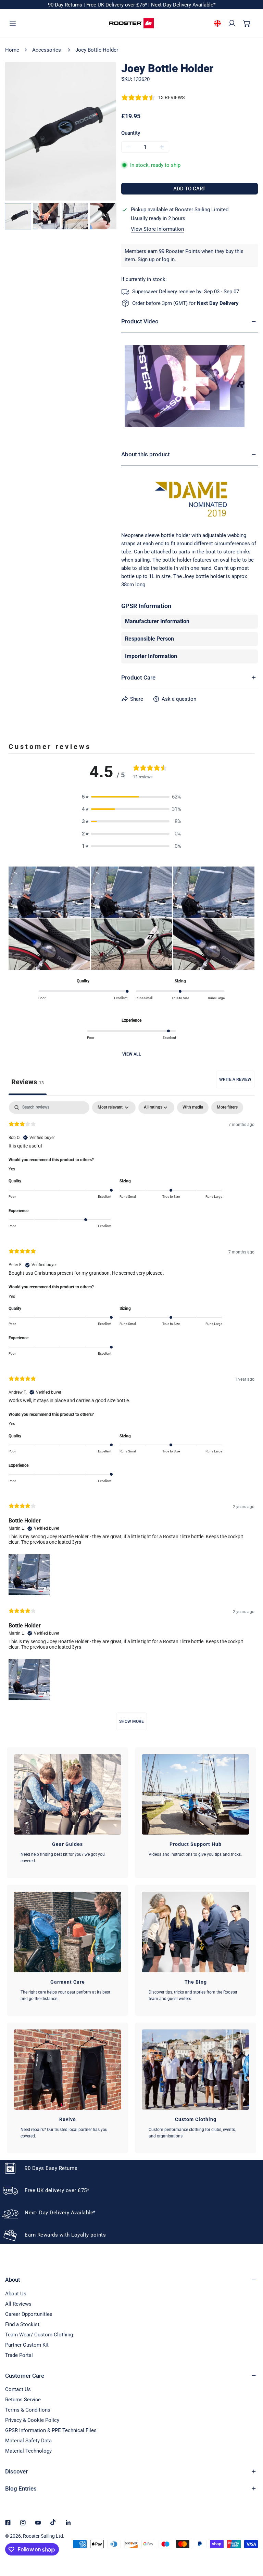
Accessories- (47, 50)
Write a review (235, 1079)
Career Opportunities (29, 2314)
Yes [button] (12, 1169)
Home (12, 50)
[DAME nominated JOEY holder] (190, 386)
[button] (247, 23)
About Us (16, 2294)
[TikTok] (53, 2522)
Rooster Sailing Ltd (43, 2536)
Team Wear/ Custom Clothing (39, 2335)
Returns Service (23, 2400)
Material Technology (28, 2451)
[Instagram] (23, 2523)
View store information (157, 229)
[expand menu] (13, 23)
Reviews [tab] (28, 1082)
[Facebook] (8, 2523)
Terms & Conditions (28, 2410)
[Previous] (30, 132)
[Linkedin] (68, 2523)
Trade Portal (19, 2355)
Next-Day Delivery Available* (183, 5)
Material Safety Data (28, 2441)
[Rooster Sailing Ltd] (131, 23)
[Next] (91, 132)
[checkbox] (193, 1108)
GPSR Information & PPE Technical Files (51, 2430)
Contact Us (18, 2389)
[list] (61, 131)
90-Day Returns (66, 5)
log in (168, 259)
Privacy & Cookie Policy (32, 2420)
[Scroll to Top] (251, 2540)
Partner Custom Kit (27, 2345)
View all (132, 1054)
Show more (131, 1721)
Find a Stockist (22, 2324)
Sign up (146, 259)
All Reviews (18, 2304)
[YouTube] (38, 2523)
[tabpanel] (131, 1419)
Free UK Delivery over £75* (117, 5)
